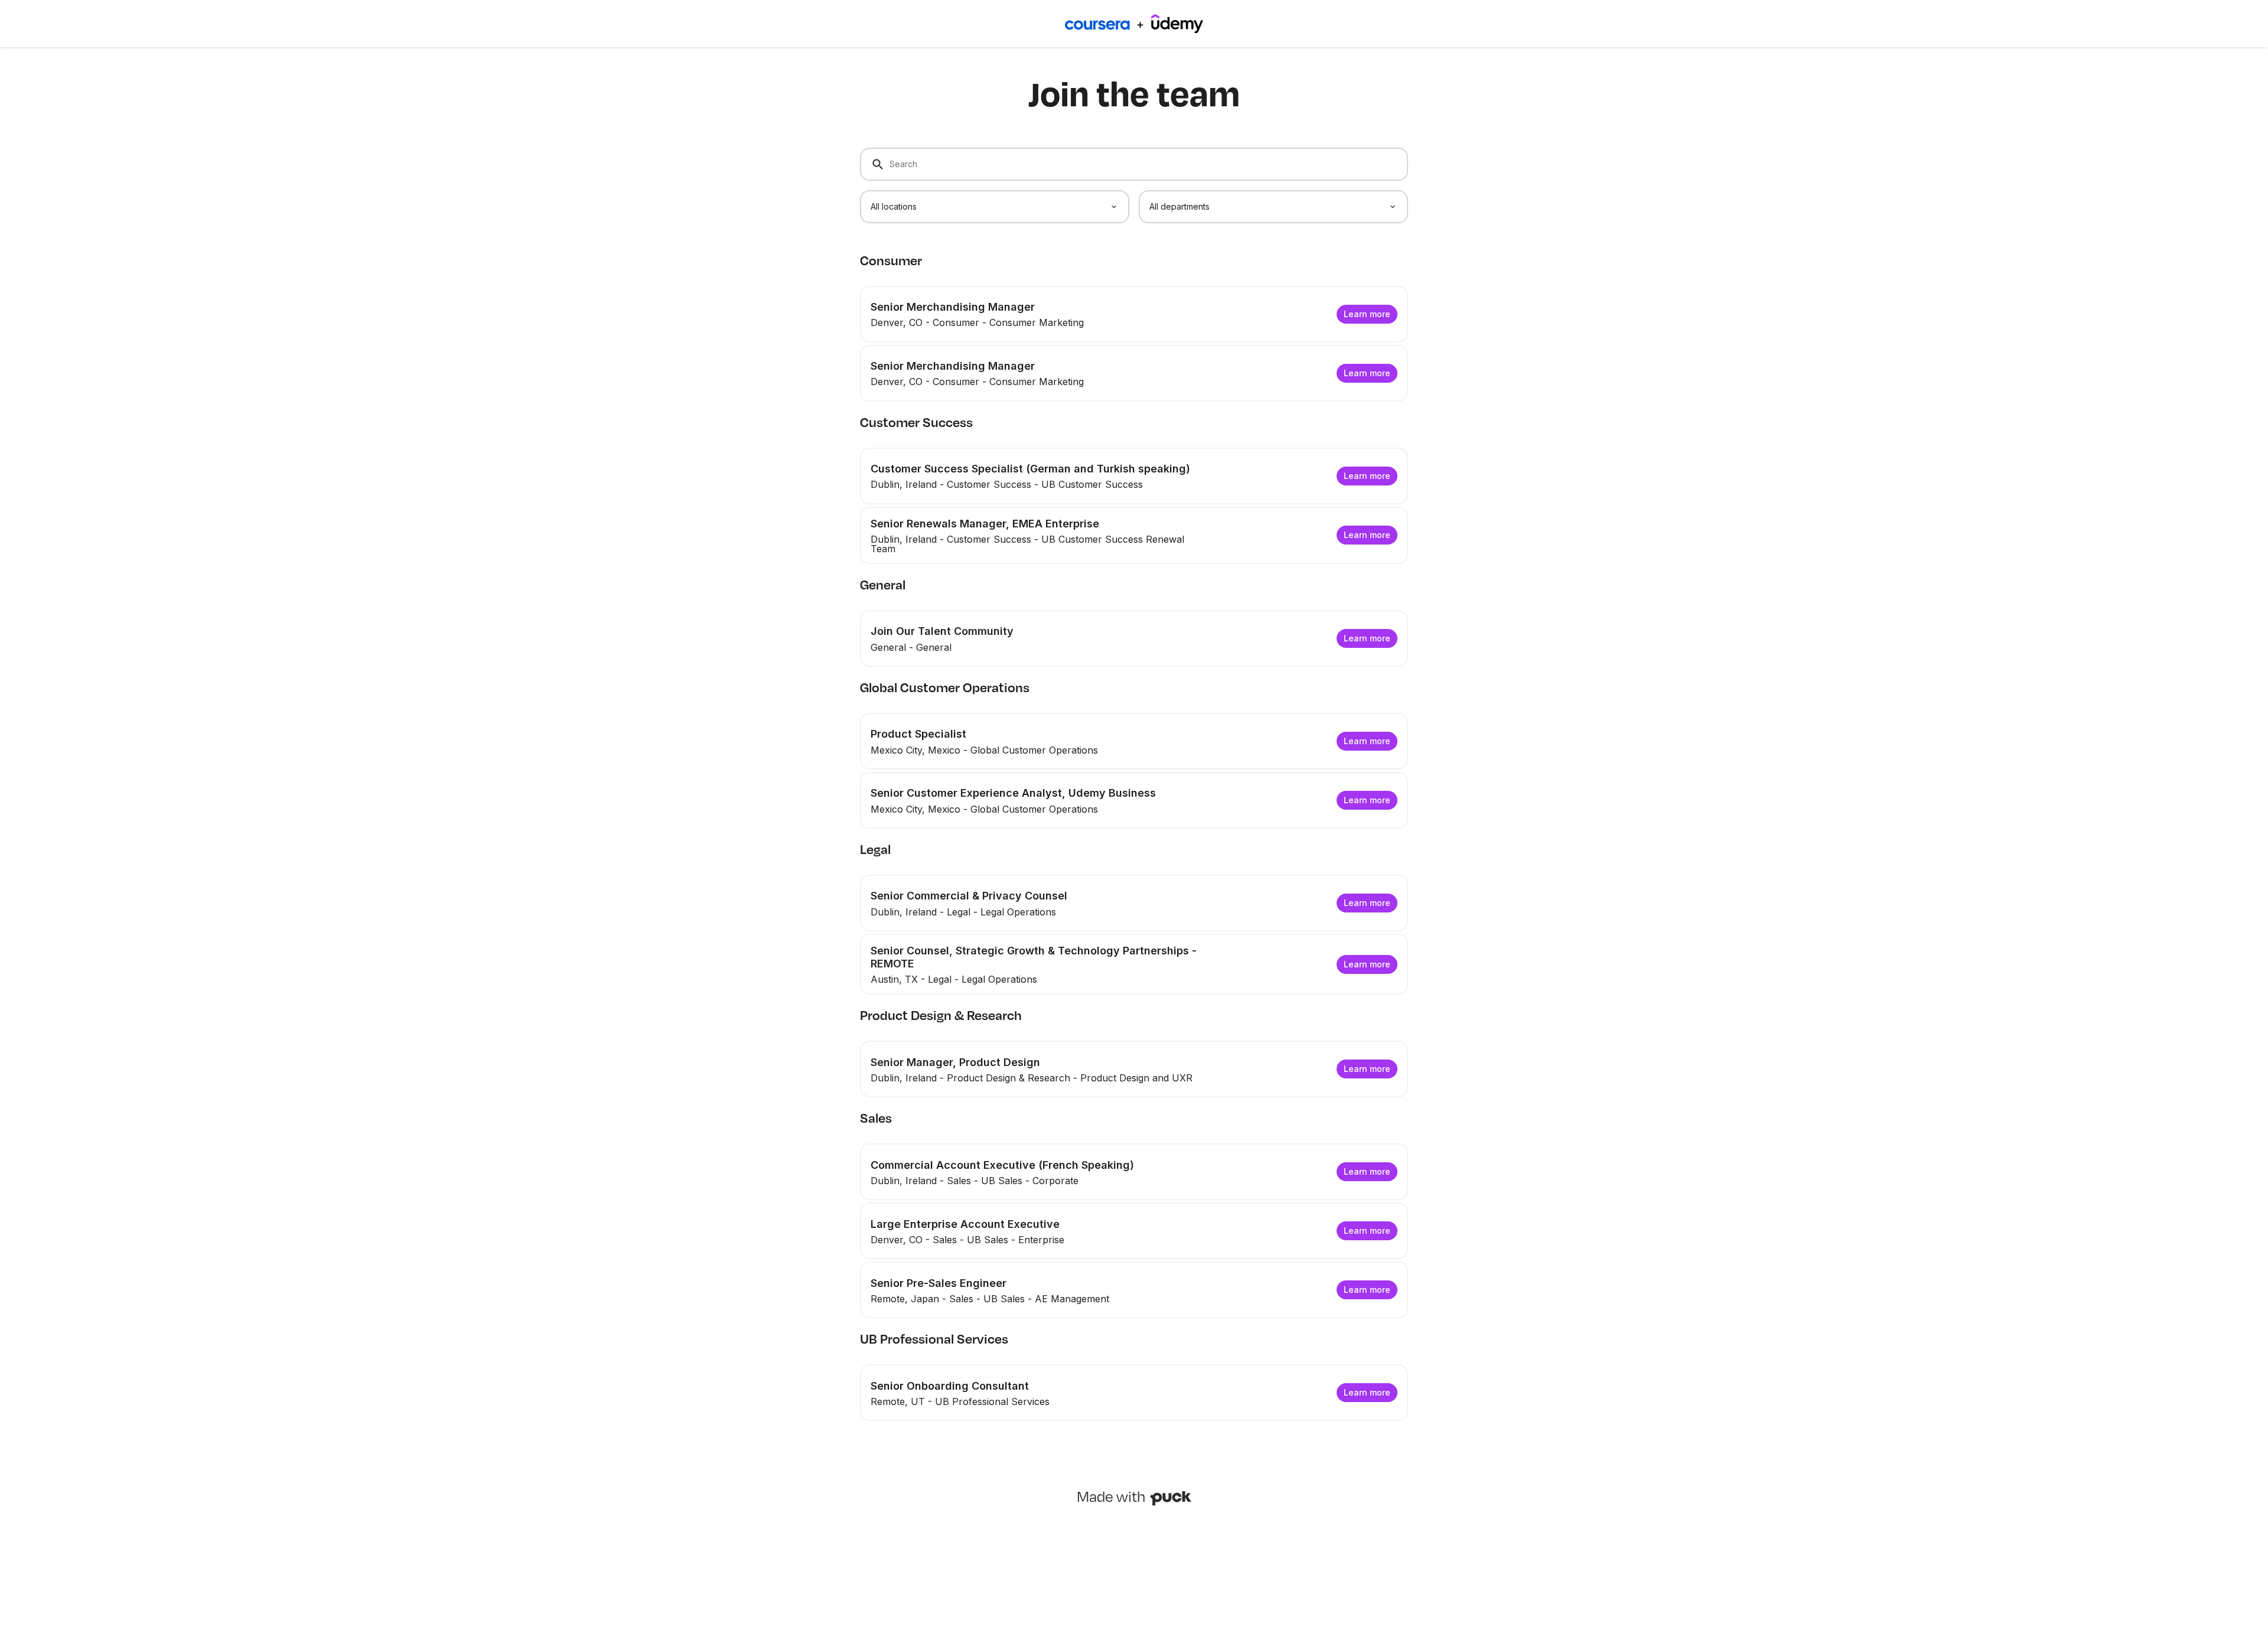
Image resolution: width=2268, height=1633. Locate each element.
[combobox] (995, 207)
